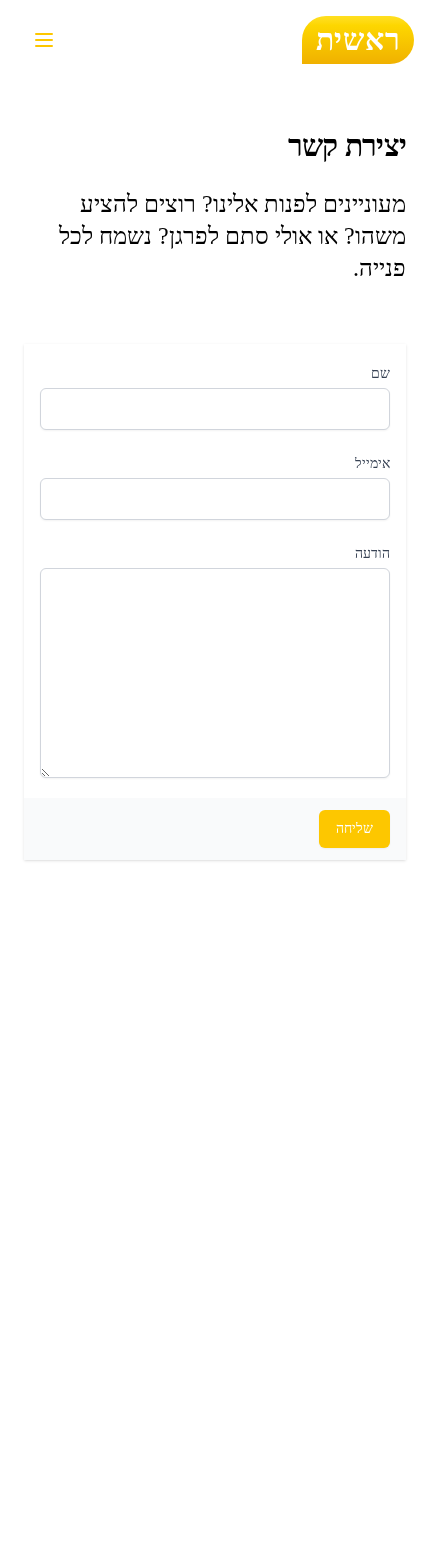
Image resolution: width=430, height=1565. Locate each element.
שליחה (354, 828)
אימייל (372, 463)
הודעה (372, 553)
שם (380, 373)
